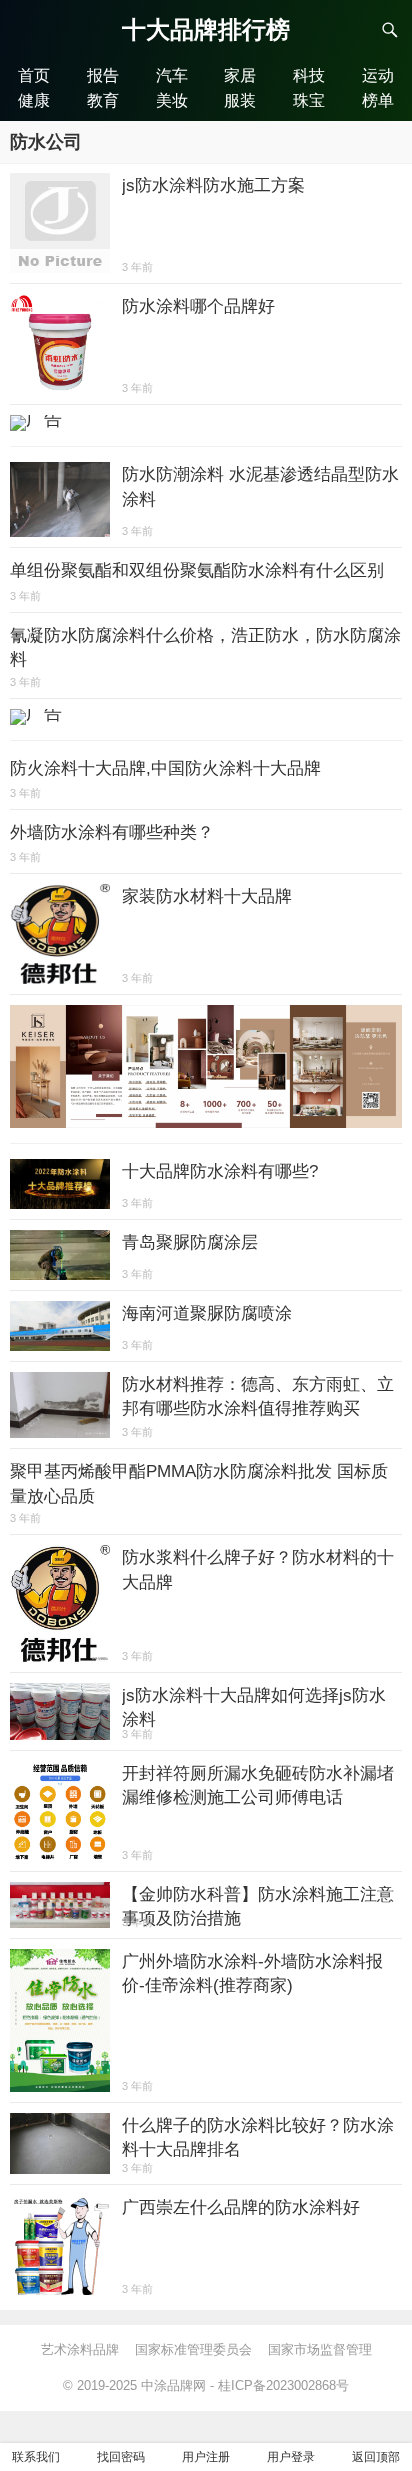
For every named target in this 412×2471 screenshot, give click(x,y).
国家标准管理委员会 (193, 2349)
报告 (103, 75)
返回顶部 (376, 2457)
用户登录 (291, 2457)
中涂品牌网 (173, 2385)
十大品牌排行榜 (206, 29)
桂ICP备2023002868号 (283, 2385)
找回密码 (121, 2457)
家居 (240, 75)
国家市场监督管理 (320, 2349)
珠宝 (309, 100)
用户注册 (206, 2457)
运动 (378, 75)
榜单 (378, 100)
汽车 (172, 75)
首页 (34, 75)
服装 (240, 100)
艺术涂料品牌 (80, 2349)
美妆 (172, 100)
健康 (34, 100)
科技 (309, 75)
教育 (103, 100)
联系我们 (36, 2457)
